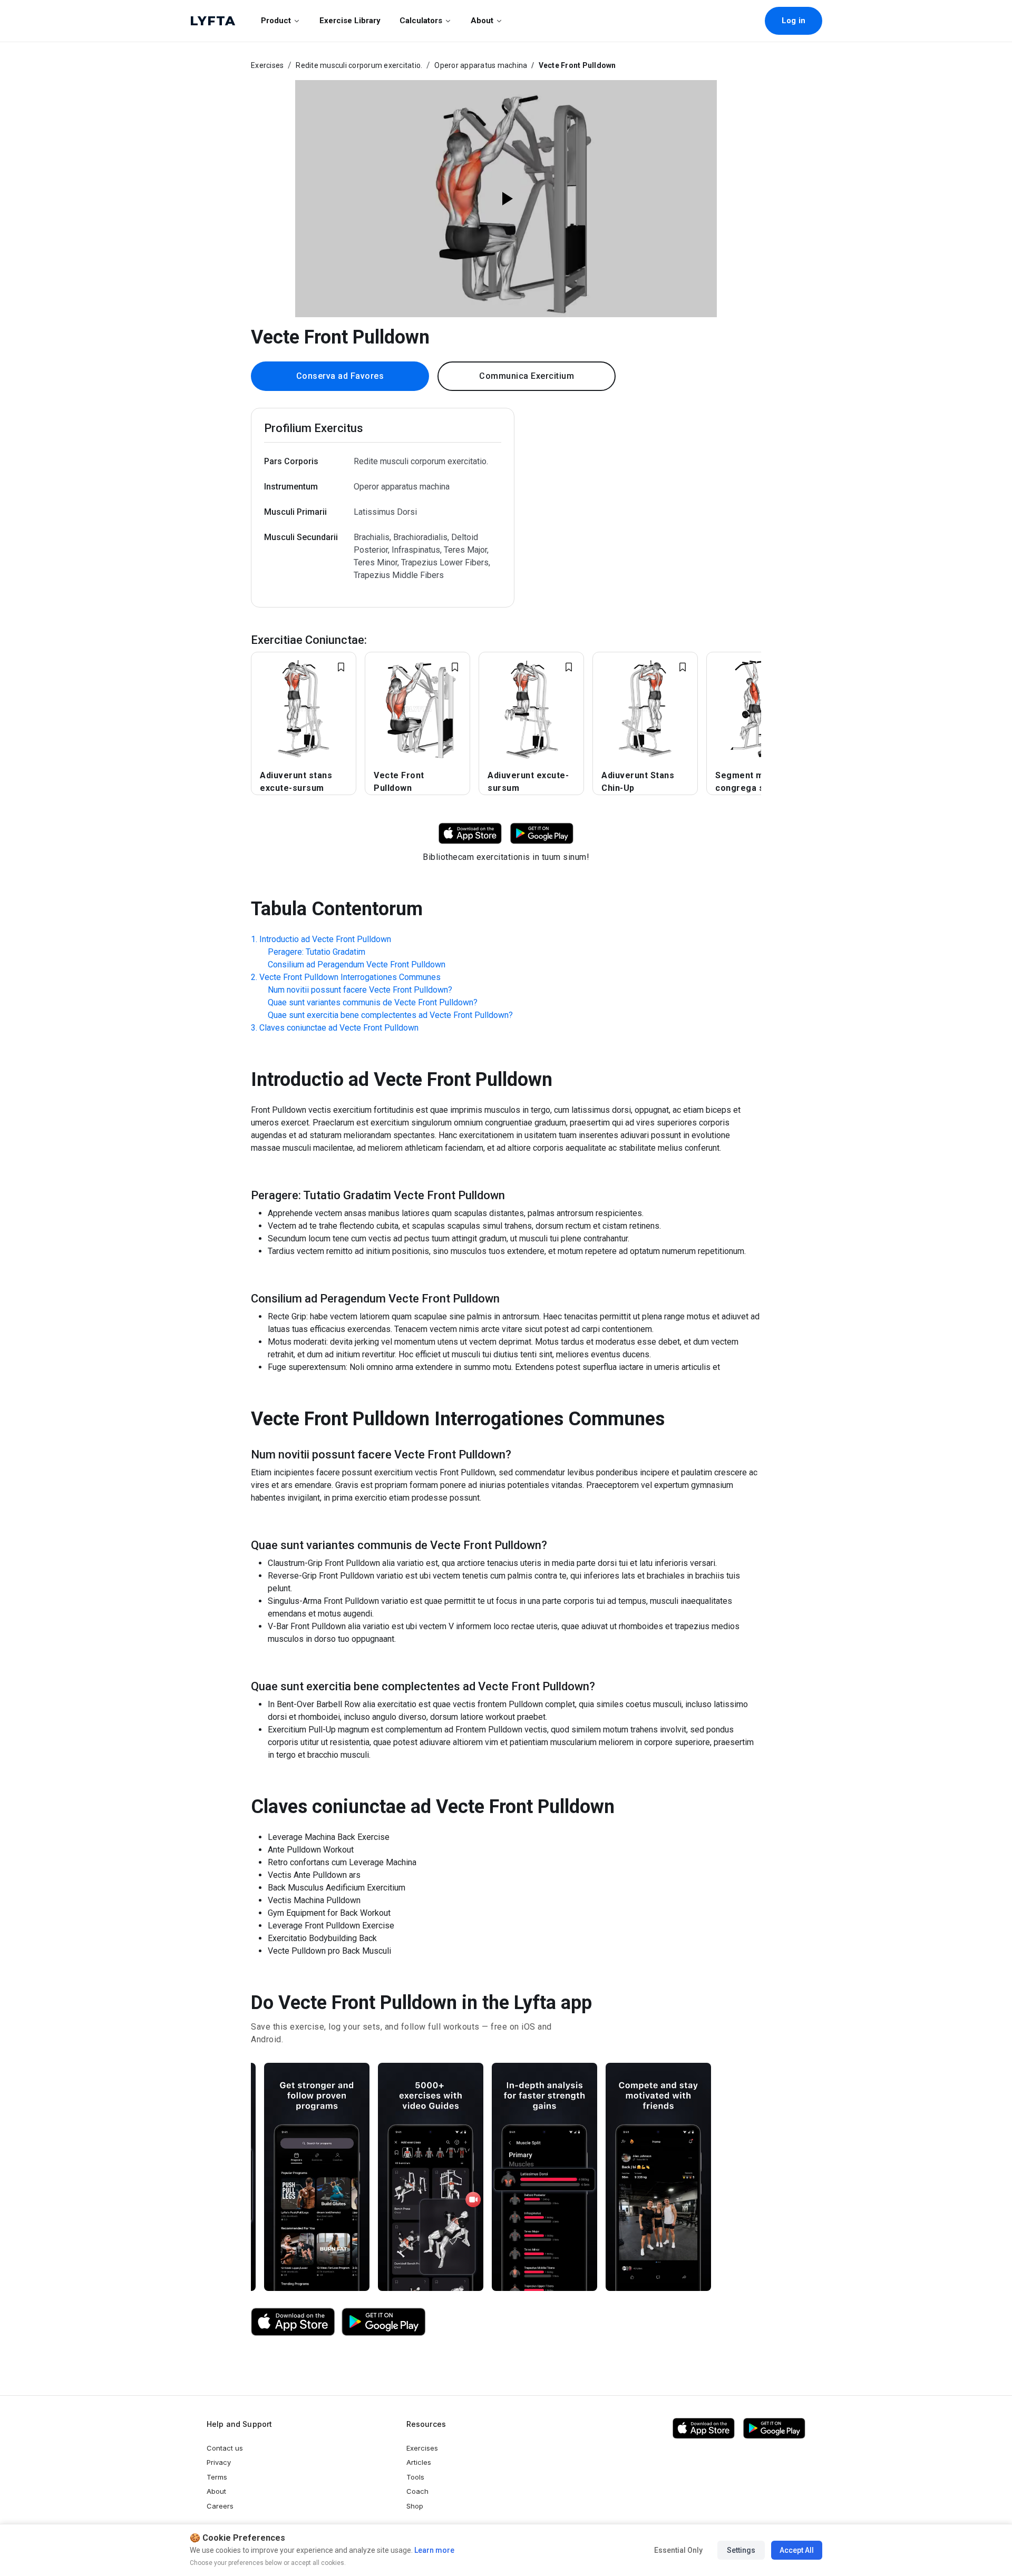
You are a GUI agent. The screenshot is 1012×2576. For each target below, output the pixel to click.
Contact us (225, 2448)
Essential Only (678, 2550)
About (482, 21)
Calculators (421, 21)
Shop (415, 2506)
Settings (741, 2550)
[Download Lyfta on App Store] (470, 833)
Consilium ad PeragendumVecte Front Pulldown (357, 964)
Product (276, 21)
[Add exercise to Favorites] (341, 667)
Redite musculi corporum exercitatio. (359, 65)
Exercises (267, 65)
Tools (415, 2477)
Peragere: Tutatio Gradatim (317, 952)
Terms (217, 2477)
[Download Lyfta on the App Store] (293, 2322)
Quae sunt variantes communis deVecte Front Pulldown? (373, 1002)
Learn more (434, 2550)
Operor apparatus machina (481, 65)
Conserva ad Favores (340, 376)
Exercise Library (350, 21)
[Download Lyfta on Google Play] (542, 833)
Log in (794, 21)
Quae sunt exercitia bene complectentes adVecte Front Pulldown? (390, 1015)
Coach (417, 2491)
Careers (220, 2506)
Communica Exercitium (527, 376)
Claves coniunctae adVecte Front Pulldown (339, 1028)
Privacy (219, 2462)
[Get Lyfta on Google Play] (384, 2322)
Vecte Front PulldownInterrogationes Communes (350, 977)
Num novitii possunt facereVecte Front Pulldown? (360, 990)
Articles (419, 2462)
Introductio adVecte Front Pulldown (325, 939)
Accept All (797, 2550)
